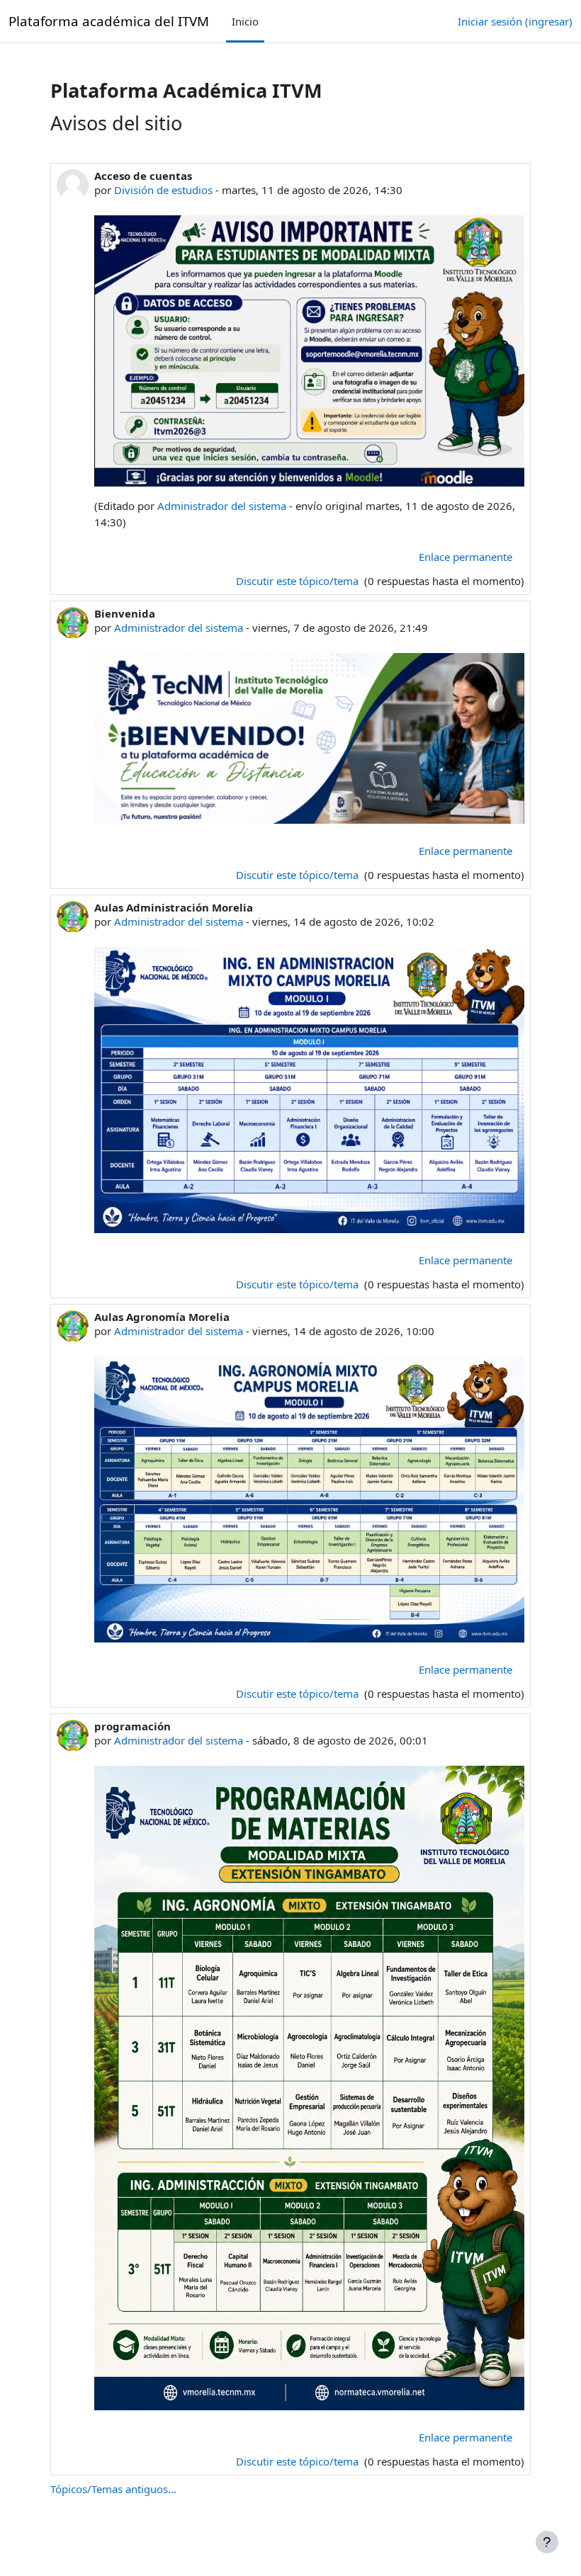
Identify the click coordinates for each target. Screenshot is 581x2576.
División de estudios (163, 190)
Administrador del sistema (222, 506)
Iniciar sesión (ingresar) (515, 21)
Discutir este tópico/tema (299, 581)
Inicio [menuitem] (245, 21)
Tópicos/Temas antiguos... (113, 2489)
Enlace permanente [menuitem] (466, 557)
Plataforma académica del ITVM (109, 21)
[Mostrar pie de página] (547, 2542)
